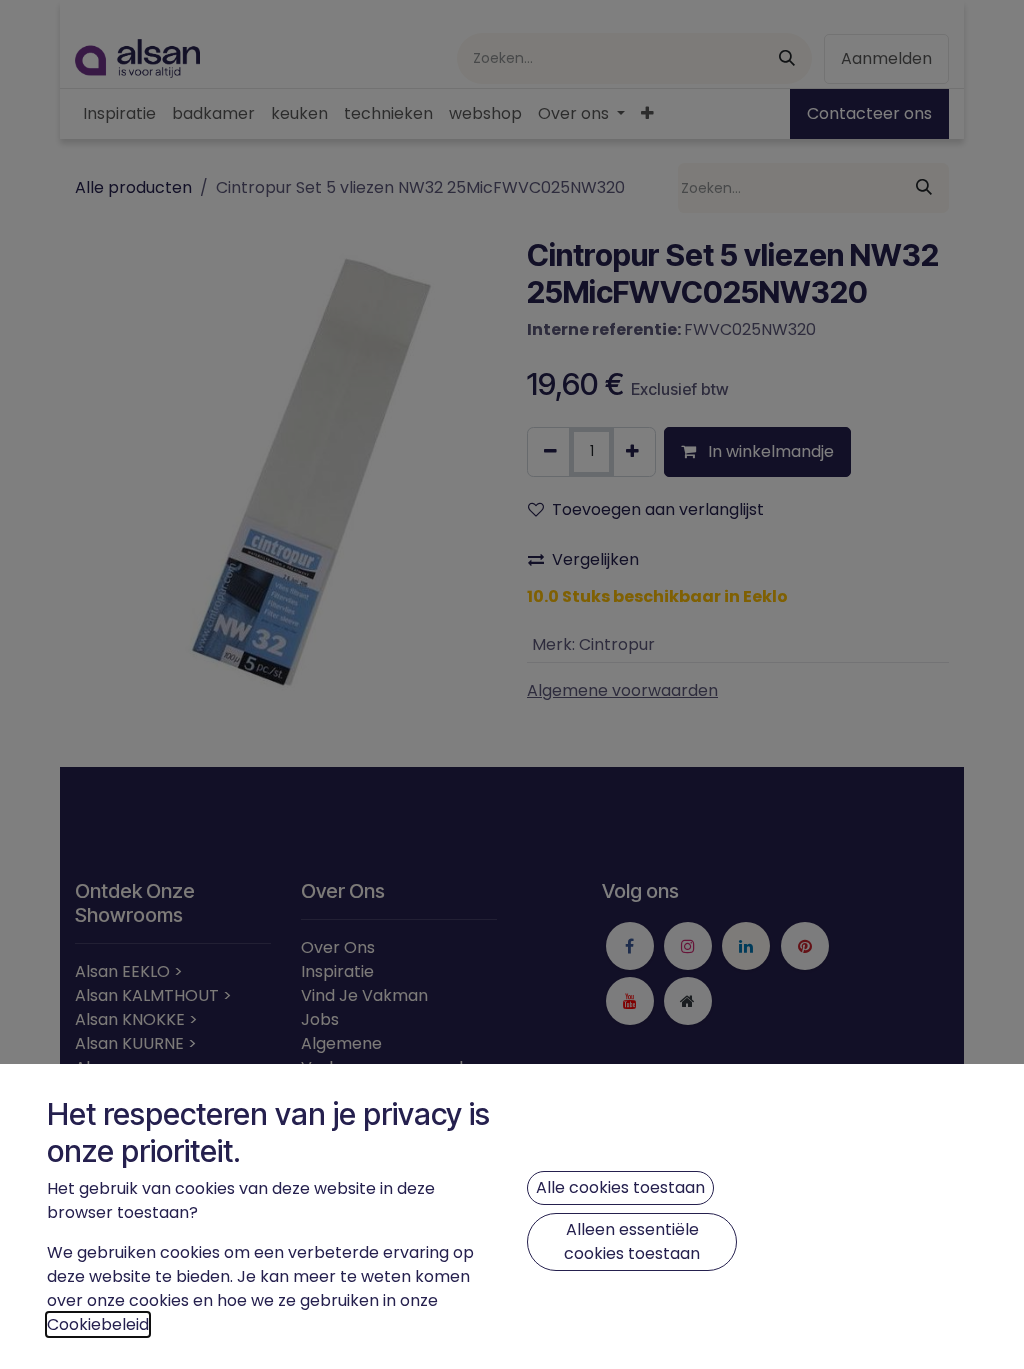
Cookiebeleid (98, 1324)
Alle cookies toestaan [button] (620, 1187)
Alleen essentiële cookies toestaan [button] (632, 1241)
